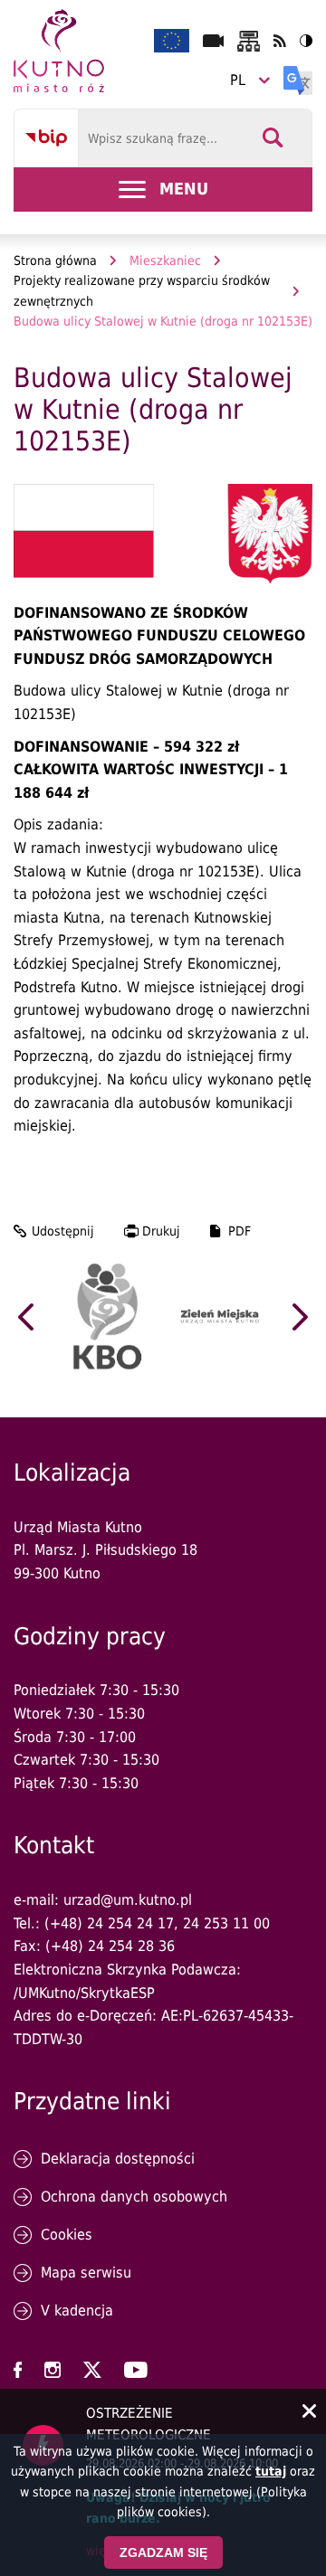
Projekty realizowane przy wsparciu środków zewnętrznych (142, 290)
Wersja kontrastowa (306, 41)
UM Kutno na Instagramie (53, 2370)
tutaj (271, 2471)
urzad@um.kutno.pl (128, 1900)
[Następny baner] (300, 1317)
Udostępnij (63, 1231)
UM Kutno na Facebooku (18, 2370)
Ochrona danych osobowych (134, 2197)
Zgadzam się (163, 2552)
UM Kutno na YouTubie (136, 2370)
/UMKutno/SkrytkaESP (84, 1993)
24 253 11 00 (226, 1923)
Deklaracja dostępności (118, 2159)
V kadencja (77, 2311)
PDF (240, 1231)
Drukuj (161, 1231)
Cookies (67, 2235)
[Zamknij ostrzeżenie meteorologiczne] (309, 2412)
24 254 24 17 (130, 1923)
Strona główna (55, 260)
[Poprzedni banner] (26, 1317)
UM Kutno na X (92, 2370)
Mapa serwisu (86, 2273)
